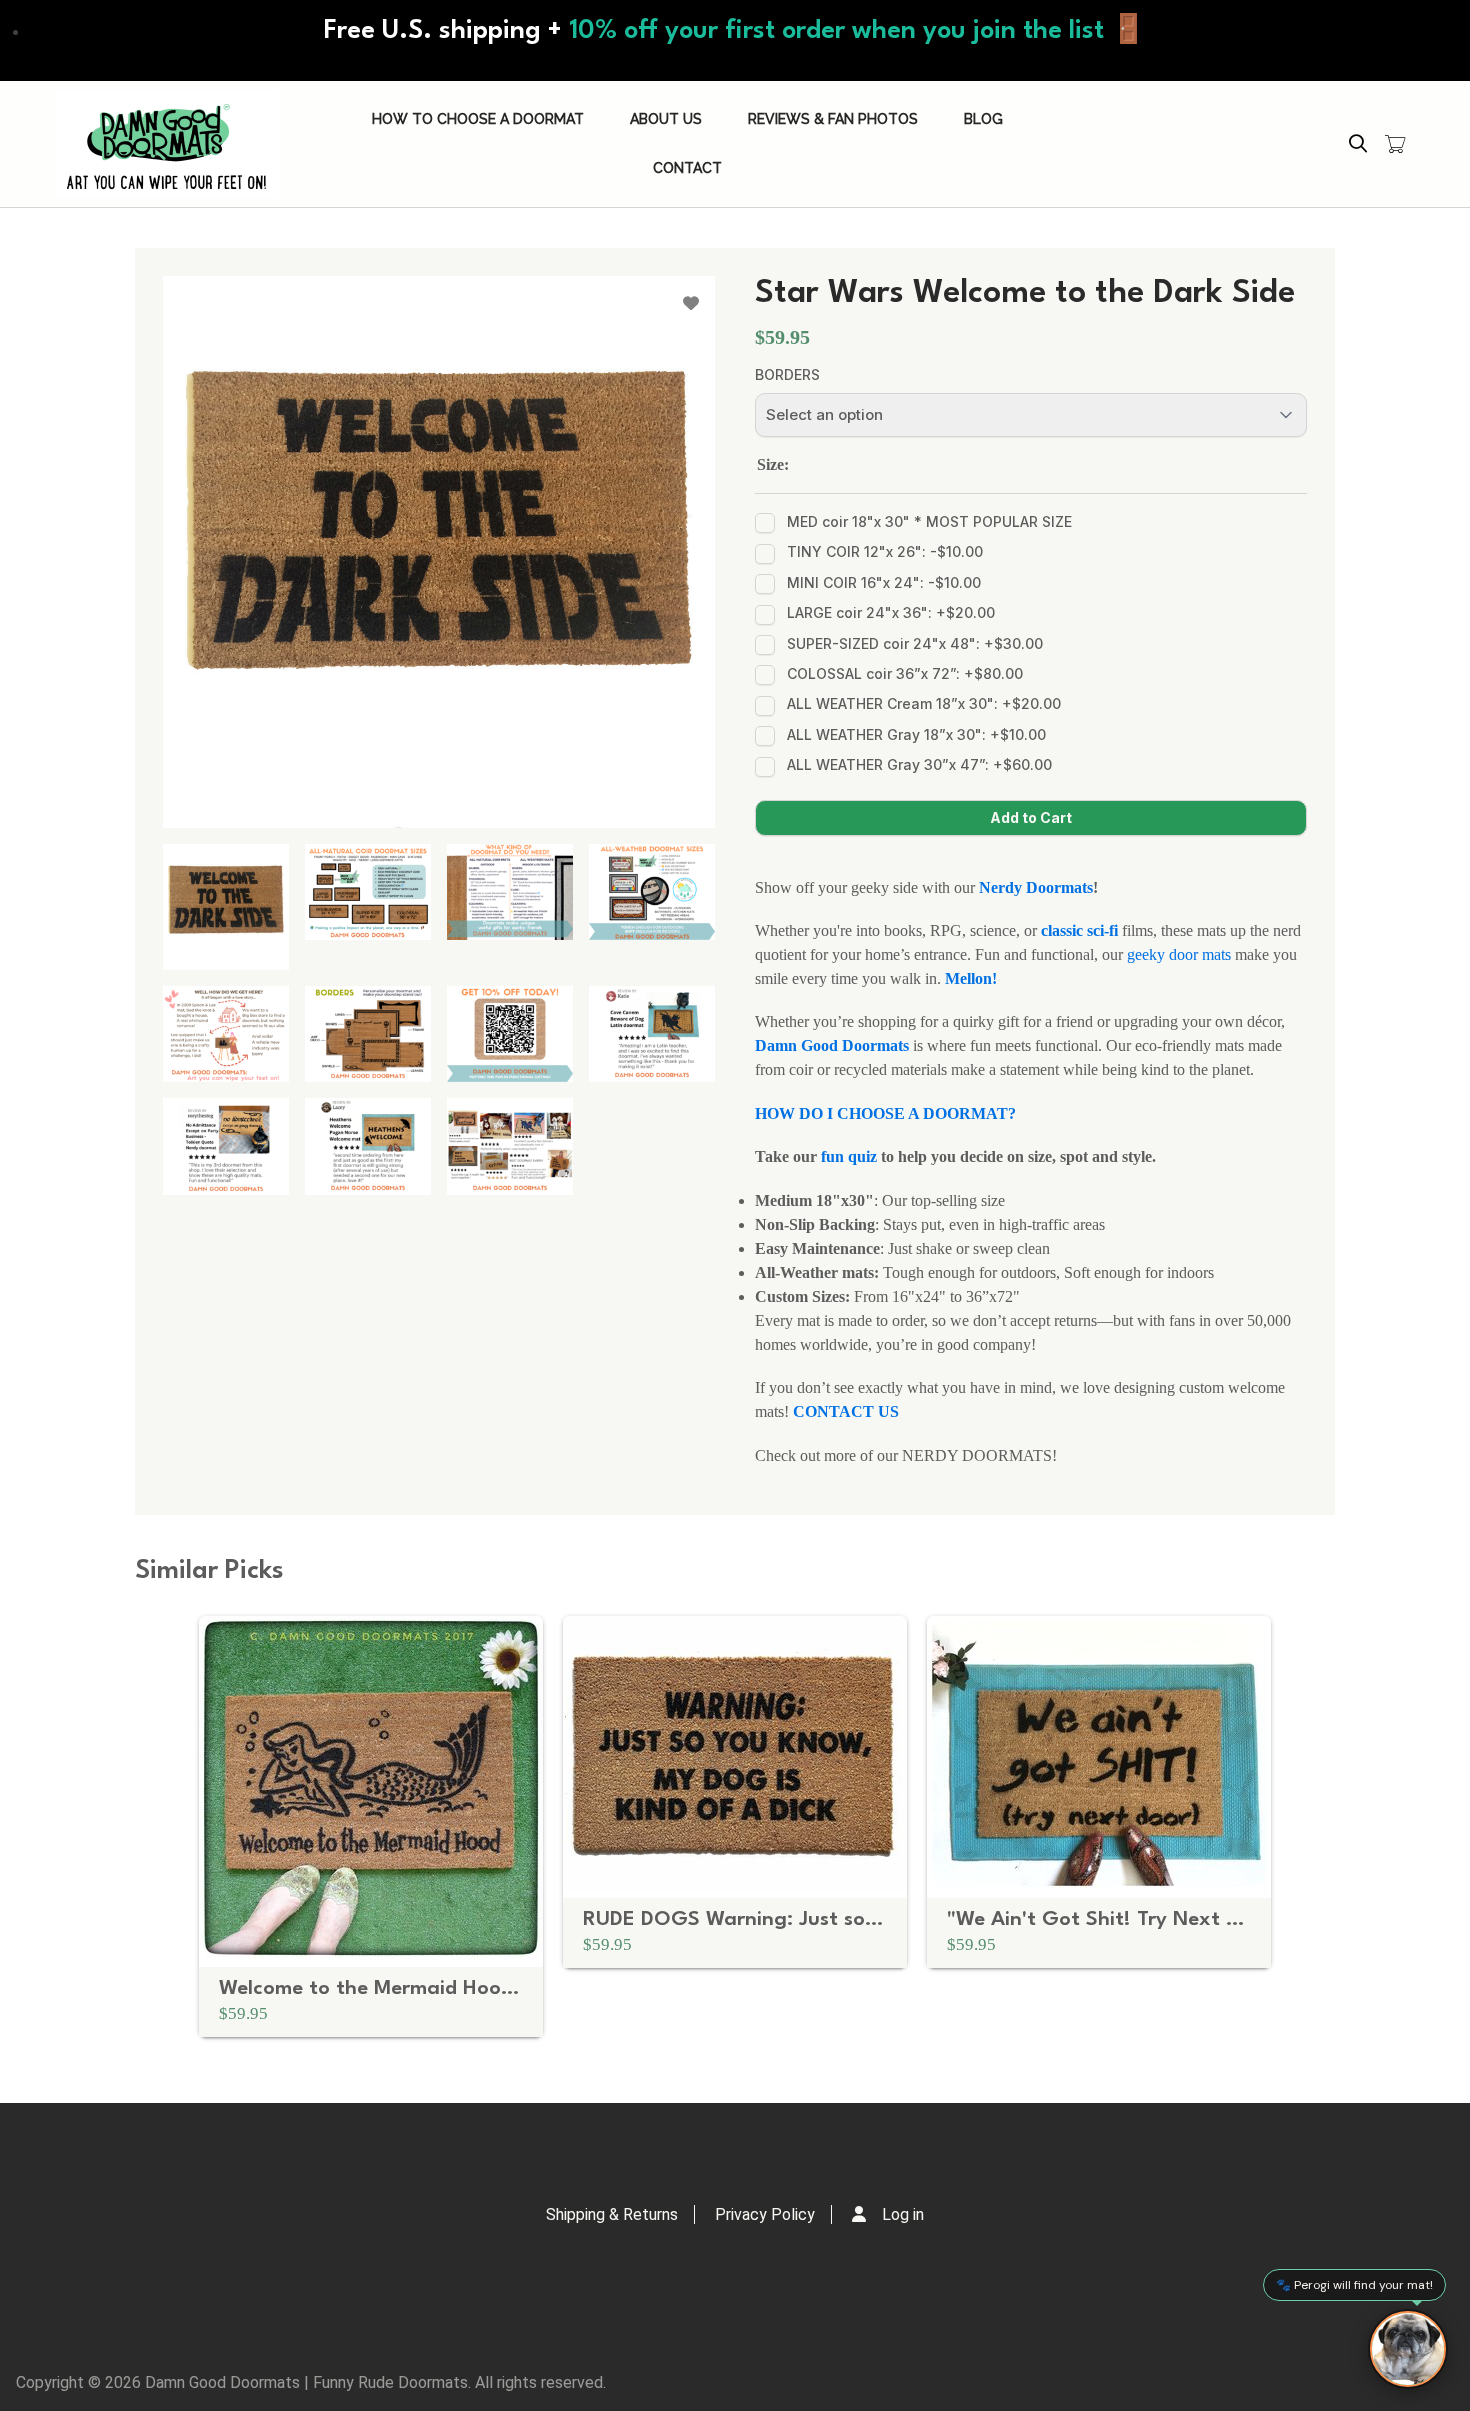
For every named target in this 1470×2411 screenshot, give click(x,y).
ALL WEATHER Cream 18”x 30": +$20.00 (924, 703)
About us (666, 119)
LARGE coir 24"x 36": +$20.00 (891, 612)
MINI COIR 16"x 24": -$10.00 (884, 582)
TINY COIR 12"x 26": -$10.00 (885, 551)
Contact (687, 168)
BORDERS (787, 374)
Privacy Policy (765, 2214)
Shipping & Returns (612, 2214)
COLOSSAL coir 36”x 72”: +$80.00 (905, 673)
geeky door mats (1181, 954)
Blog (983, 119)
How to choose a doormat (478, 119)
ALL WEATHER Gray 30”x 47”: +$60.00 (919, 764)
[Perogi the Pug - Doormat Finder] (1408, 2349)
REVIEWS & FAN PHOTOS (833, 119)
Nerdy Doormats (1036, 887)
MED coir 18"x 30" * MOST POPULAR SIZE (929, 521)
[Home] (167, 144)
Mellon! (971, 978)
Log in (903, 2214)
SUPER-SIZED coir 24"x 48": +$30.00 (915, 643)
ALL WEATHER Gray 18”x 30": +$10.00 (916, 734)
